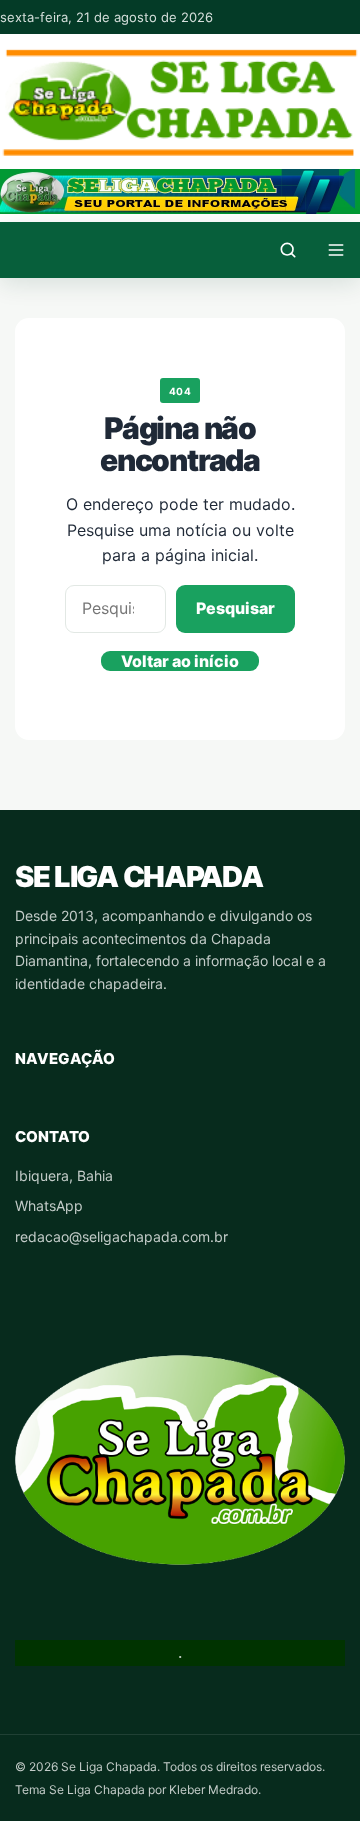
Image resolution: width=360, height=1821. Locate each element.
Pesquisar (235, 608)
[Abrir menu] (336, 250)
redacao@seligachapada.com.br (121, 1236)
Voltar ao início (180, 661)
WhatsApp (49, 1205)
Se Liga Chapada (138, 876)
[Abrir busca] (288, 250)
